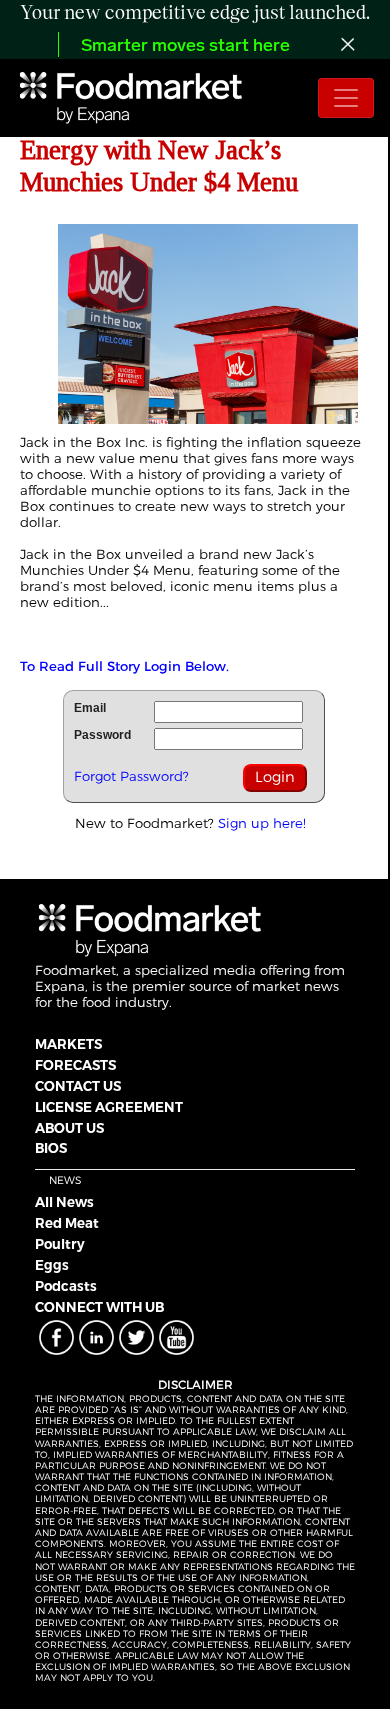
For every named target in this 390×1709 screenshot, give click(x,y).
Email (90, 708)
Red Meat (67, 1223)
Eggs (52, 1265)
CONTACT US (78, 1086)
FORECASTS (75, 1065)
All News (64, 1202)
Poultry (60, 1244)
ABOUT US (69, 1128)
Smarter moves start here (185, 47)
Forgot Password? (131, 776)
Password (102, 735)
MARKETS (68, 1044)
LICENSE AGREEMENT (109, 1107)
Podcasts (66, 1286)
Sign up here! (262, 823)
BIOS (51, 1148)
